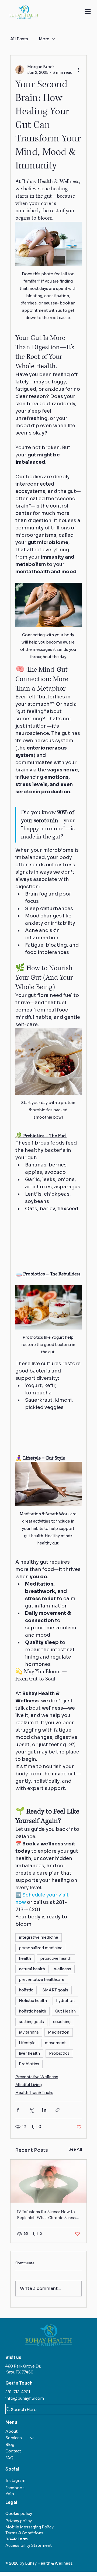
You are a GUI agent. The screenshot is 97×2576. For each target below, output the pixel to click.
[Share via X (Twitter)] (31, 2110)
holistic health (32, 2011)
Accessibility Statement (29, 2545)
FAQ (9, 2458)
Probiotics (59, 2053)
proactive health (56, 1958)
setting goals (31, 2022)
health (25, 1958)
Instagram (15, 2481)
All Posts (19, 39)
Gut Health (65, 2011)
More (44, 39)
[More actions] (78, 70)
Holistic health (33, 2001)
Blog (10, 2445)
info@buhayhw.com (25, 2398)
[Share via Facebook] (18, 2110)
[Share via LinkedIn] (44, 2110)
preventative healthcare (42, 1980)
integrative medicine (39, 1937)
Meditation (59, 2032)
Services (14, 2438)
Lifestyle (27, 2043)
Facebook (15, 2488)
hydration (65, 2001)
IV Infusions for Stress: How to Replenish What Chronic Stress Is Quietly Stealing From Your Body (48, 2215)
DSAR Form (17, 2539)
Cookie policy (19, 2514)
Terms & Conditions (24, 2533)
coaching (62, 2022)
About (11, 2431)
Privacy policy (19, 2521)
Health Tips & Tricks (34, 2093)
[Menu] (88, 11)
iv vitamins (29, 2032)
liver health (29, 2053)
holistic (26, 1990)
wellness (63, 1969)
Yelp (10, 2494)
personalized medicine (41, 1948)
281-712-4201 (18, 2392)
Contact (13, 2451)
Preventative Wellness (37, 2077)
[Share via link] (58, 2110)
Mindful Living (29, 2085)
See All (75, 2149)
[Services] (32, 2438)
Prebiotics (29, 2064)
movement (55, 2043)
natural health (32, 1969)
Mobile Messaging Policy (30, 2527)
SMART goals (55, 1990)
